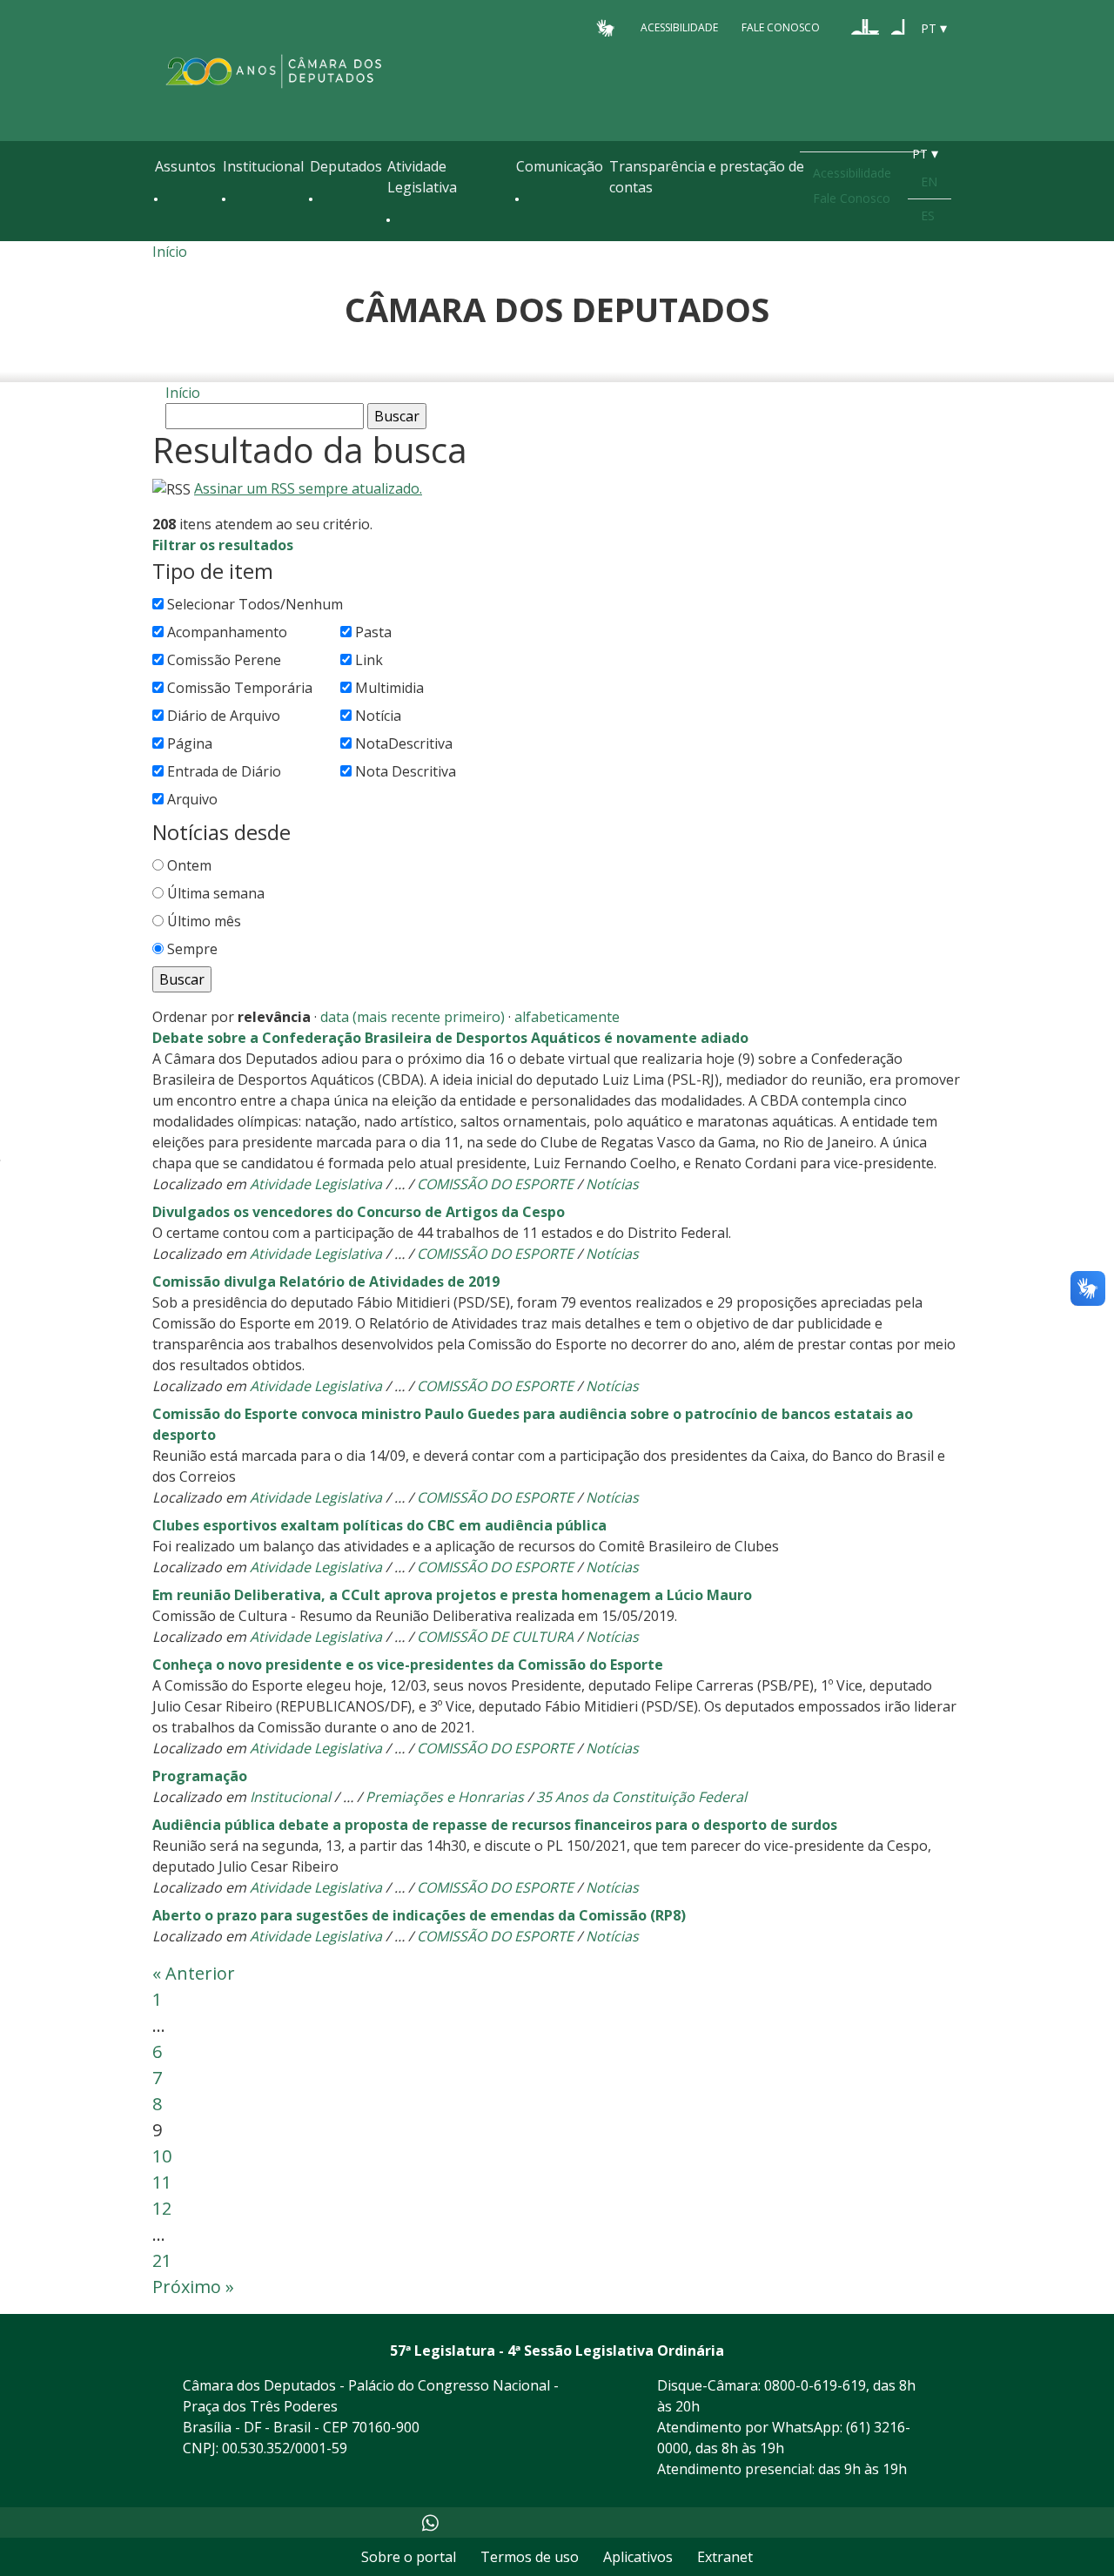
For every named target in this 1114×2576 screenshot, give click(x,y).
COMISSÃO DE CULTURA (495, 1637)
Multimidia (389, 688)
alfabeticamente (567, 1017)
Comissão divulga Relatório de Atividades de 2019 (326, 1281)
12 (162, 2208)
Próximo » (193, 2287)
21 (162, 2260)
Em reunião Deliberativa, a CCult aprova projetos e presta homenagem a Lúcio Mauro (452, 1595)
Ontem (189, 865)
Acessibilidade (679, 27)
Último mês (204, 921)
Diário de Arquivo (224, 716)
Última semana (216, 893)
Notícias (612, 1184)
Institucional (263, 166)
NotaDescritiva (404, 743)
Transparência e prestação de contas (707, 177)
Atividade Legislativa (422, 177)
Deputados (346, 166)
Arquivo (192, 799)
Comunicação (560, 166)
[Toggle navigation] (164, 237)
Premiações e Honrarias (445, 1797)
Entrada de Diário (224, 771)
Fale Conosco (781, 27)
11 (162, 2182)
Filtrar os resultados (223, 545)
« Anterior (194, 1973)
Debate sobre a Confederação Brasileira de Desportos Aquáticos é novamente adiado (450, 1038)
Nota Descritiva (406, 771)
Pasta (373, 632)
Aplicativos (638, 2557)
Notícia (378, 716)
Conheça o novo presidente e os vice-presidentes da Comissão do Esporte (408, 1665)
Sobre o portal (409, 2557)
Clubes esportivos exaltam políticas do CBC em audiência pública (379, 1525)
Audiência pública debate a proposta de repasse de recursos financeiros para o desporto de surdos (495, 1825)
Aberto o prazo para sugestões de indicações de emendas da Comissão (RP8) (419, 1915)
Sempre (192, 949)
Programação (200, 1776)
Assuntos (185, 166)
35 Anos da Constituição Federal (641, 1797)
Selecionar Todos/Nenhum (255, 604)
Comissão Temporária (240, 688)
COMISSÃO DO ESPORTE (495, 1184)
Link (369, 660)
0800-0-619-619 (815, 2385)
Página (190, 743)
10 (162, 2156)
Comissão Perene (224, 660)
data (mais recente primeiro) (413, 1017)
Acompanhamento (227, 632)
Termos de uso (530, 2557)
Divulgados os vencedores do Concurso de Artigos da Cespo (359, 1212)
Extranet (725, 2557)
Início (170, 252)
